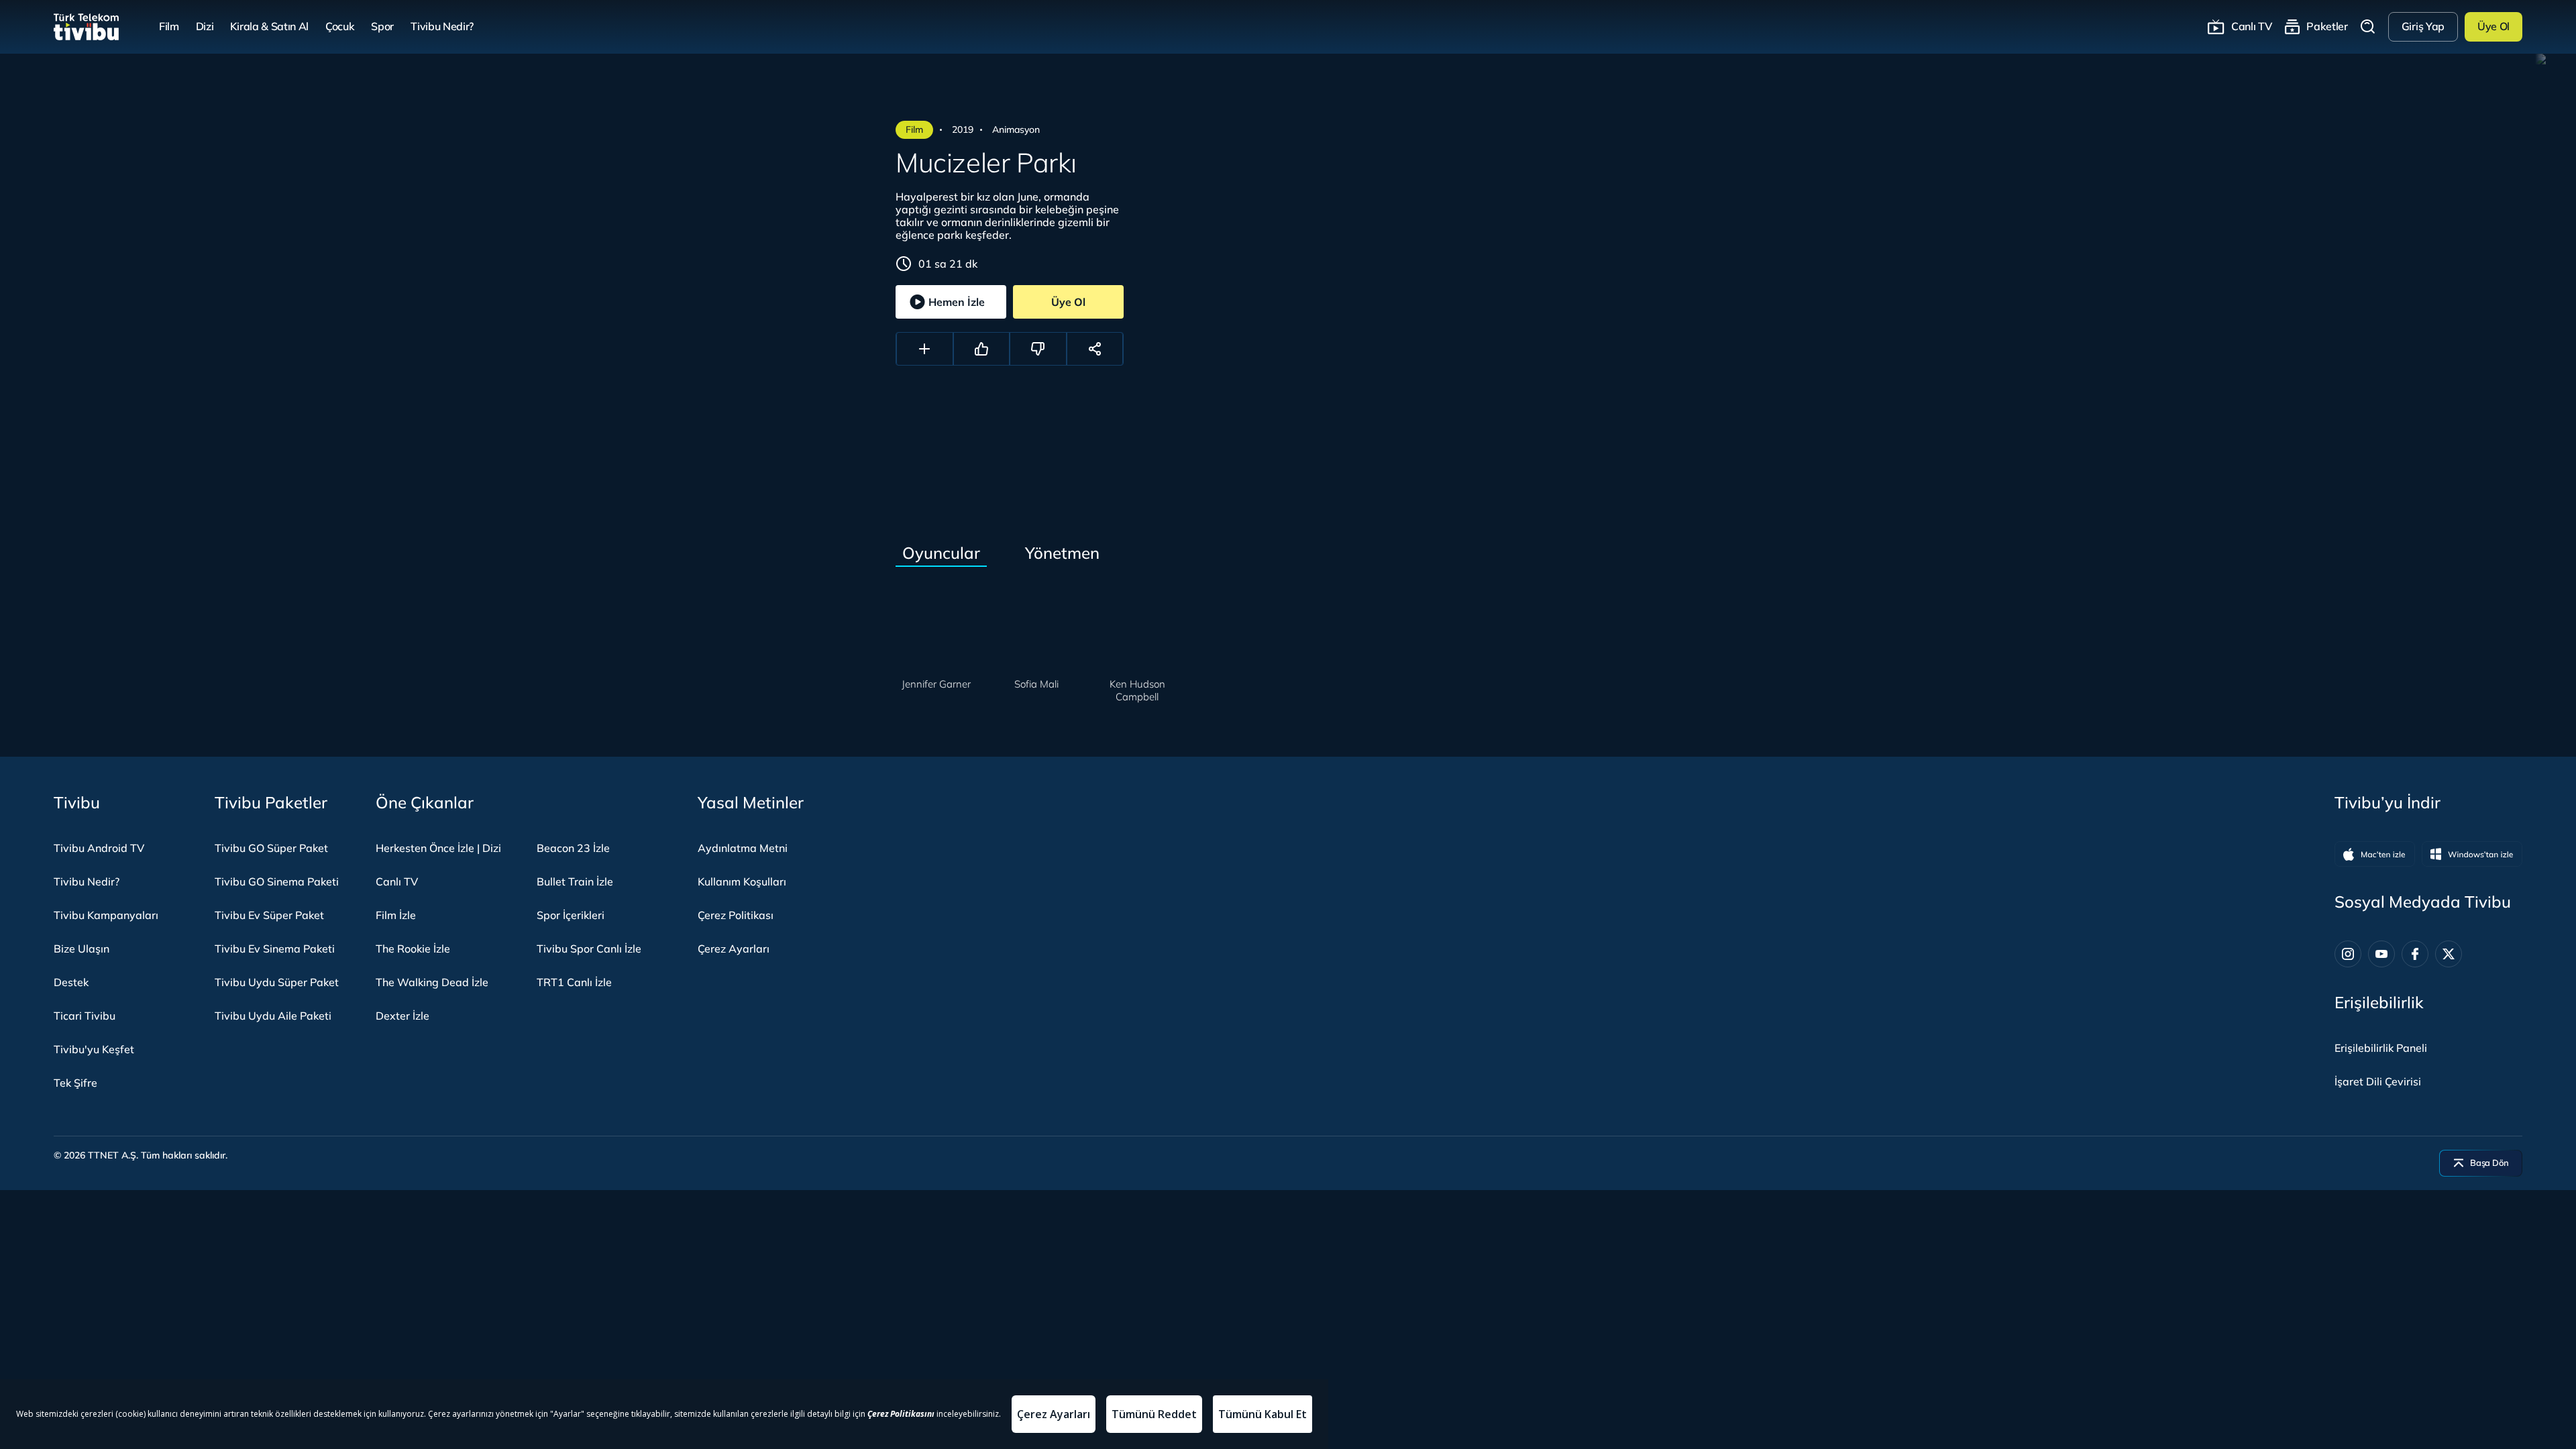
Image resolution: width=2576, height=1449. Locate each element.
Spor (382, 26)
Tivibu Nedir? (442, 26)
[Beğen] (982, 349)
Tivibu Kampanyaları (106, 915)
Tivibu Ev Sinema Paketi (275, 949)
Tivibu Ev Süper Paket (269, 915)
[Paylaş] (1095, 349)
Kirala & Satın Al (269, 26)
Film (169, 26)
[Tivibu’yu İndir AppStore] (2375, 854)
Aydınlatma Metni (743, 848)
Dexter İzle (402, 1016)
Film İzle (396, 915)
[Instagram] (2348, 954)
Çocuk (340, 26)
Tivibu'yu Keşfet (94, 1049)
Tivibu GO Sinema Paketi (277, 881)
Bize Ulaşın (82, 949)
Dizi (205, 26)
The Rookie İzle (413, 949)
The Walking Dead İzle (432, 982)
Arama (2368, 26)
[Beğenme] (1038, 349)
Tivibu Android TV (99, 848)
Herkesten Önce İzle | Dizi (438, 848)
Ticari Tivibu (85, 1016)
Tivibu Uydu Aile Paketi (273, 1016)
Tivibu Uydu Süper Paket (277, 982)
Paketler (2327, 26)
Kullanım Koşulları (742, 881)
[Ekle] (925, 349)
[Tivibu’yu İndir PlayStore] (2472, 854)
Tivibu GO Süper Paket (271, 848)
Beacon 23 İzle (573, 848)
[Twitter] (2449, 954)
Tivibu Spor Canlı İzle (589, 949)
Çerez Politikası (736, 915)
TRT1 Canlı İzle (574, 982)
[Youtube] (2381, 954)
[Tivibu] (86, 27)
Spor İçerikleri (571, 915)
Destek (71, 982)
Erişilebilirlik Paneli (2381, 1048)
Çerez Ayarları (734, 949)
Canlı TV (2251, 26)
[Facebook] (2415, 954)
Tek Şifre (75, 1083)
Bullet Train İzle (575, 881)
